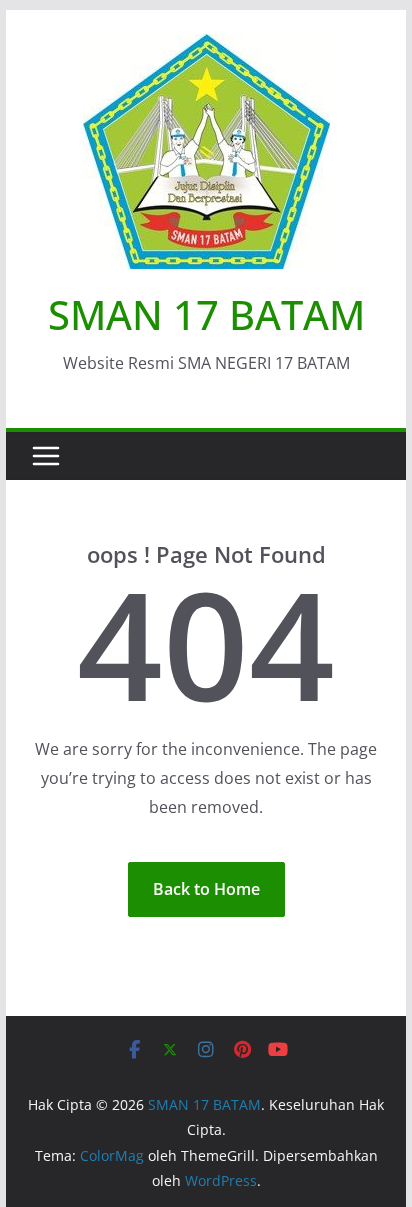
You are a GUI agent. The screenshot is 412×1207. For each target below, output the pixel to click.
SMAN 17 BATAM (206, 314)
